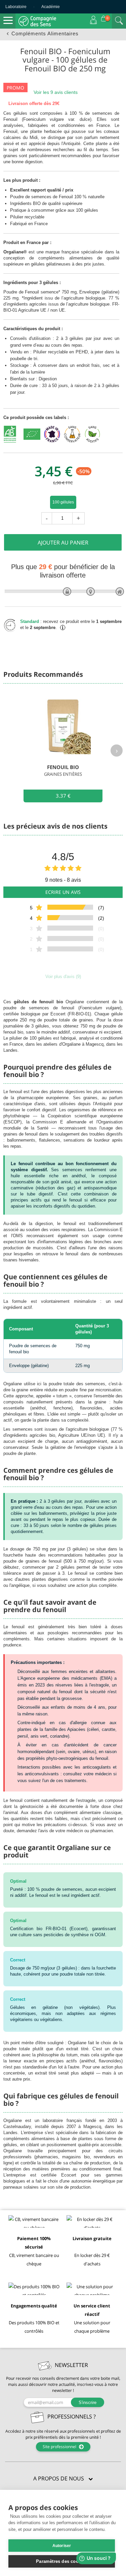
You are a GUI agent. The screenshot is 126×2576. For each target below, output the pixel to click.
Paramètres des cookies (61, 2561)
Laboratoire (16, 7)
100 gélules (63, 502)
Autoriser (62, 2546)
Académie (51, 7)
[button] (63, 2479)
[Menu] (8, 21)
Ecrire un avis (63, 892)
